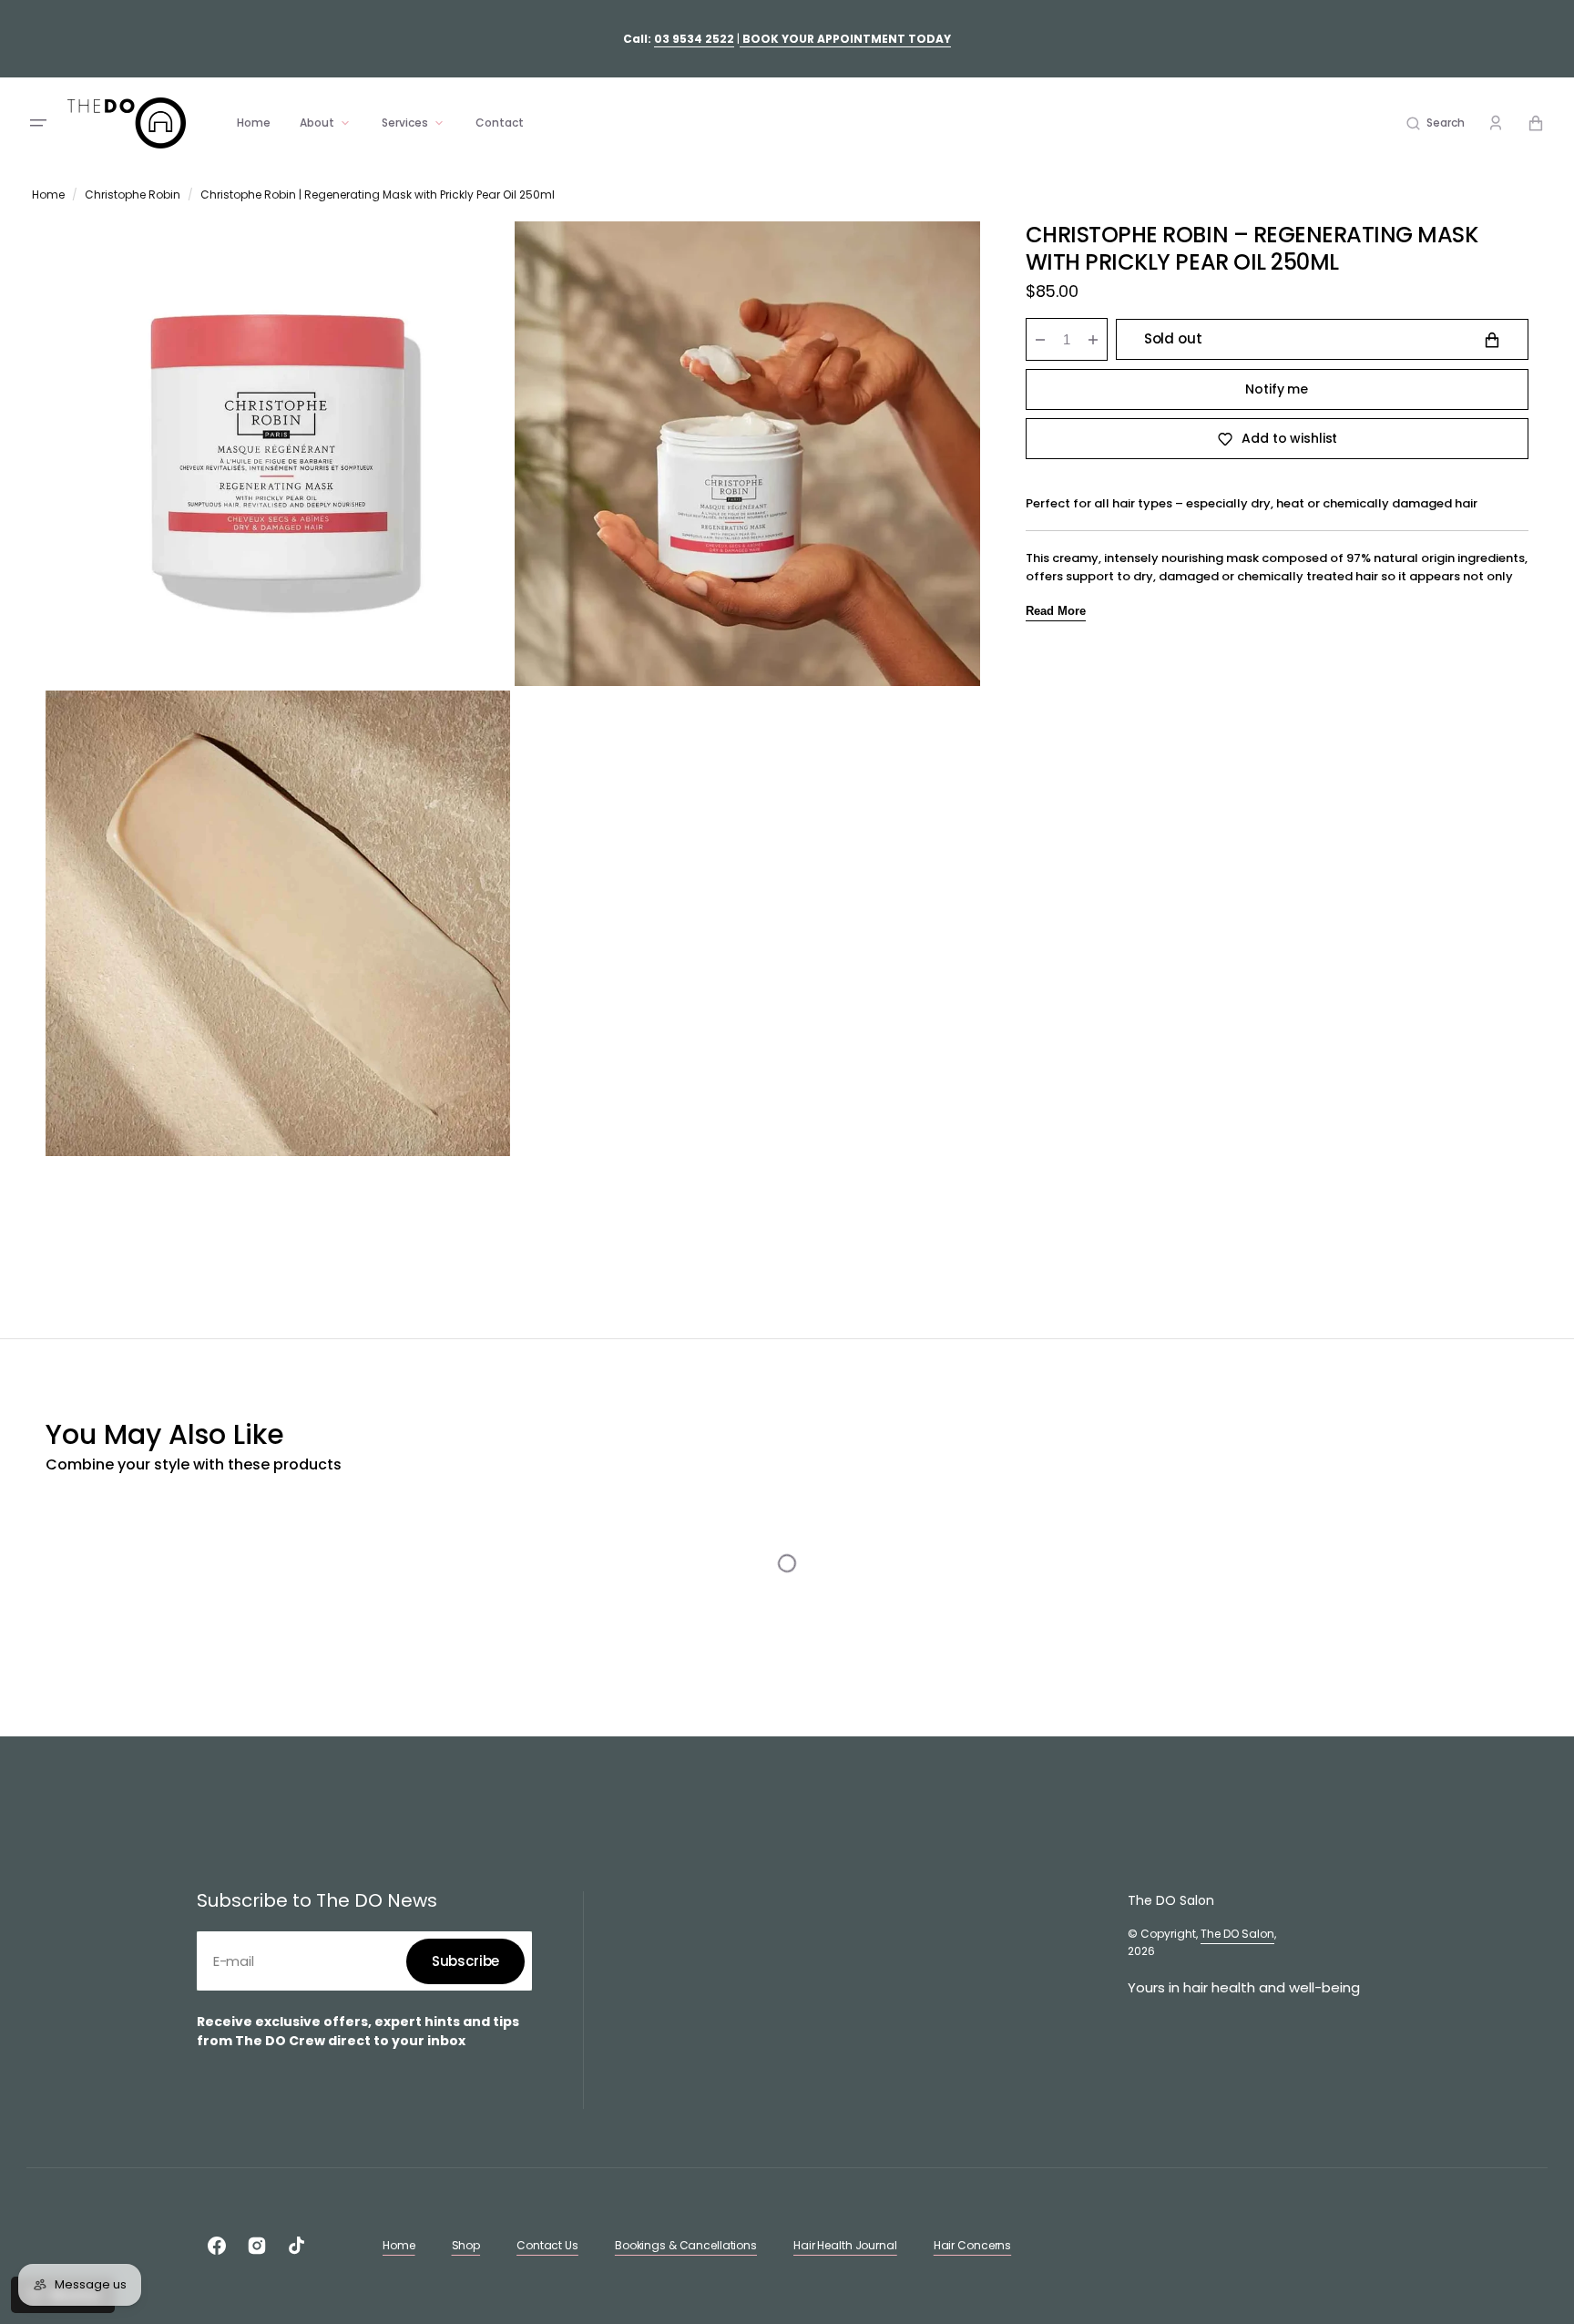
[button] (1436, 123)
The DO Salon (1237, 1934)
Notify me (1277, 389)
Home (48, 195)
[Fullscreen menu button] (38, 123)
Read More (1056, 611)
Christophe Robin (133, 195)
